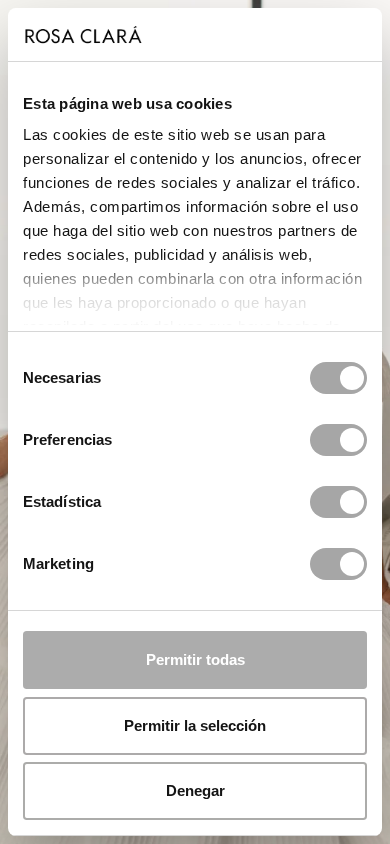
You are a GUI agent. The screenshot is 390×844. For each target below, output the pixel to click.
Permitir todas (195, 659)
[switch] (338, 440)
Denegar (195, 790)
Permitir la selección (195, 725)
